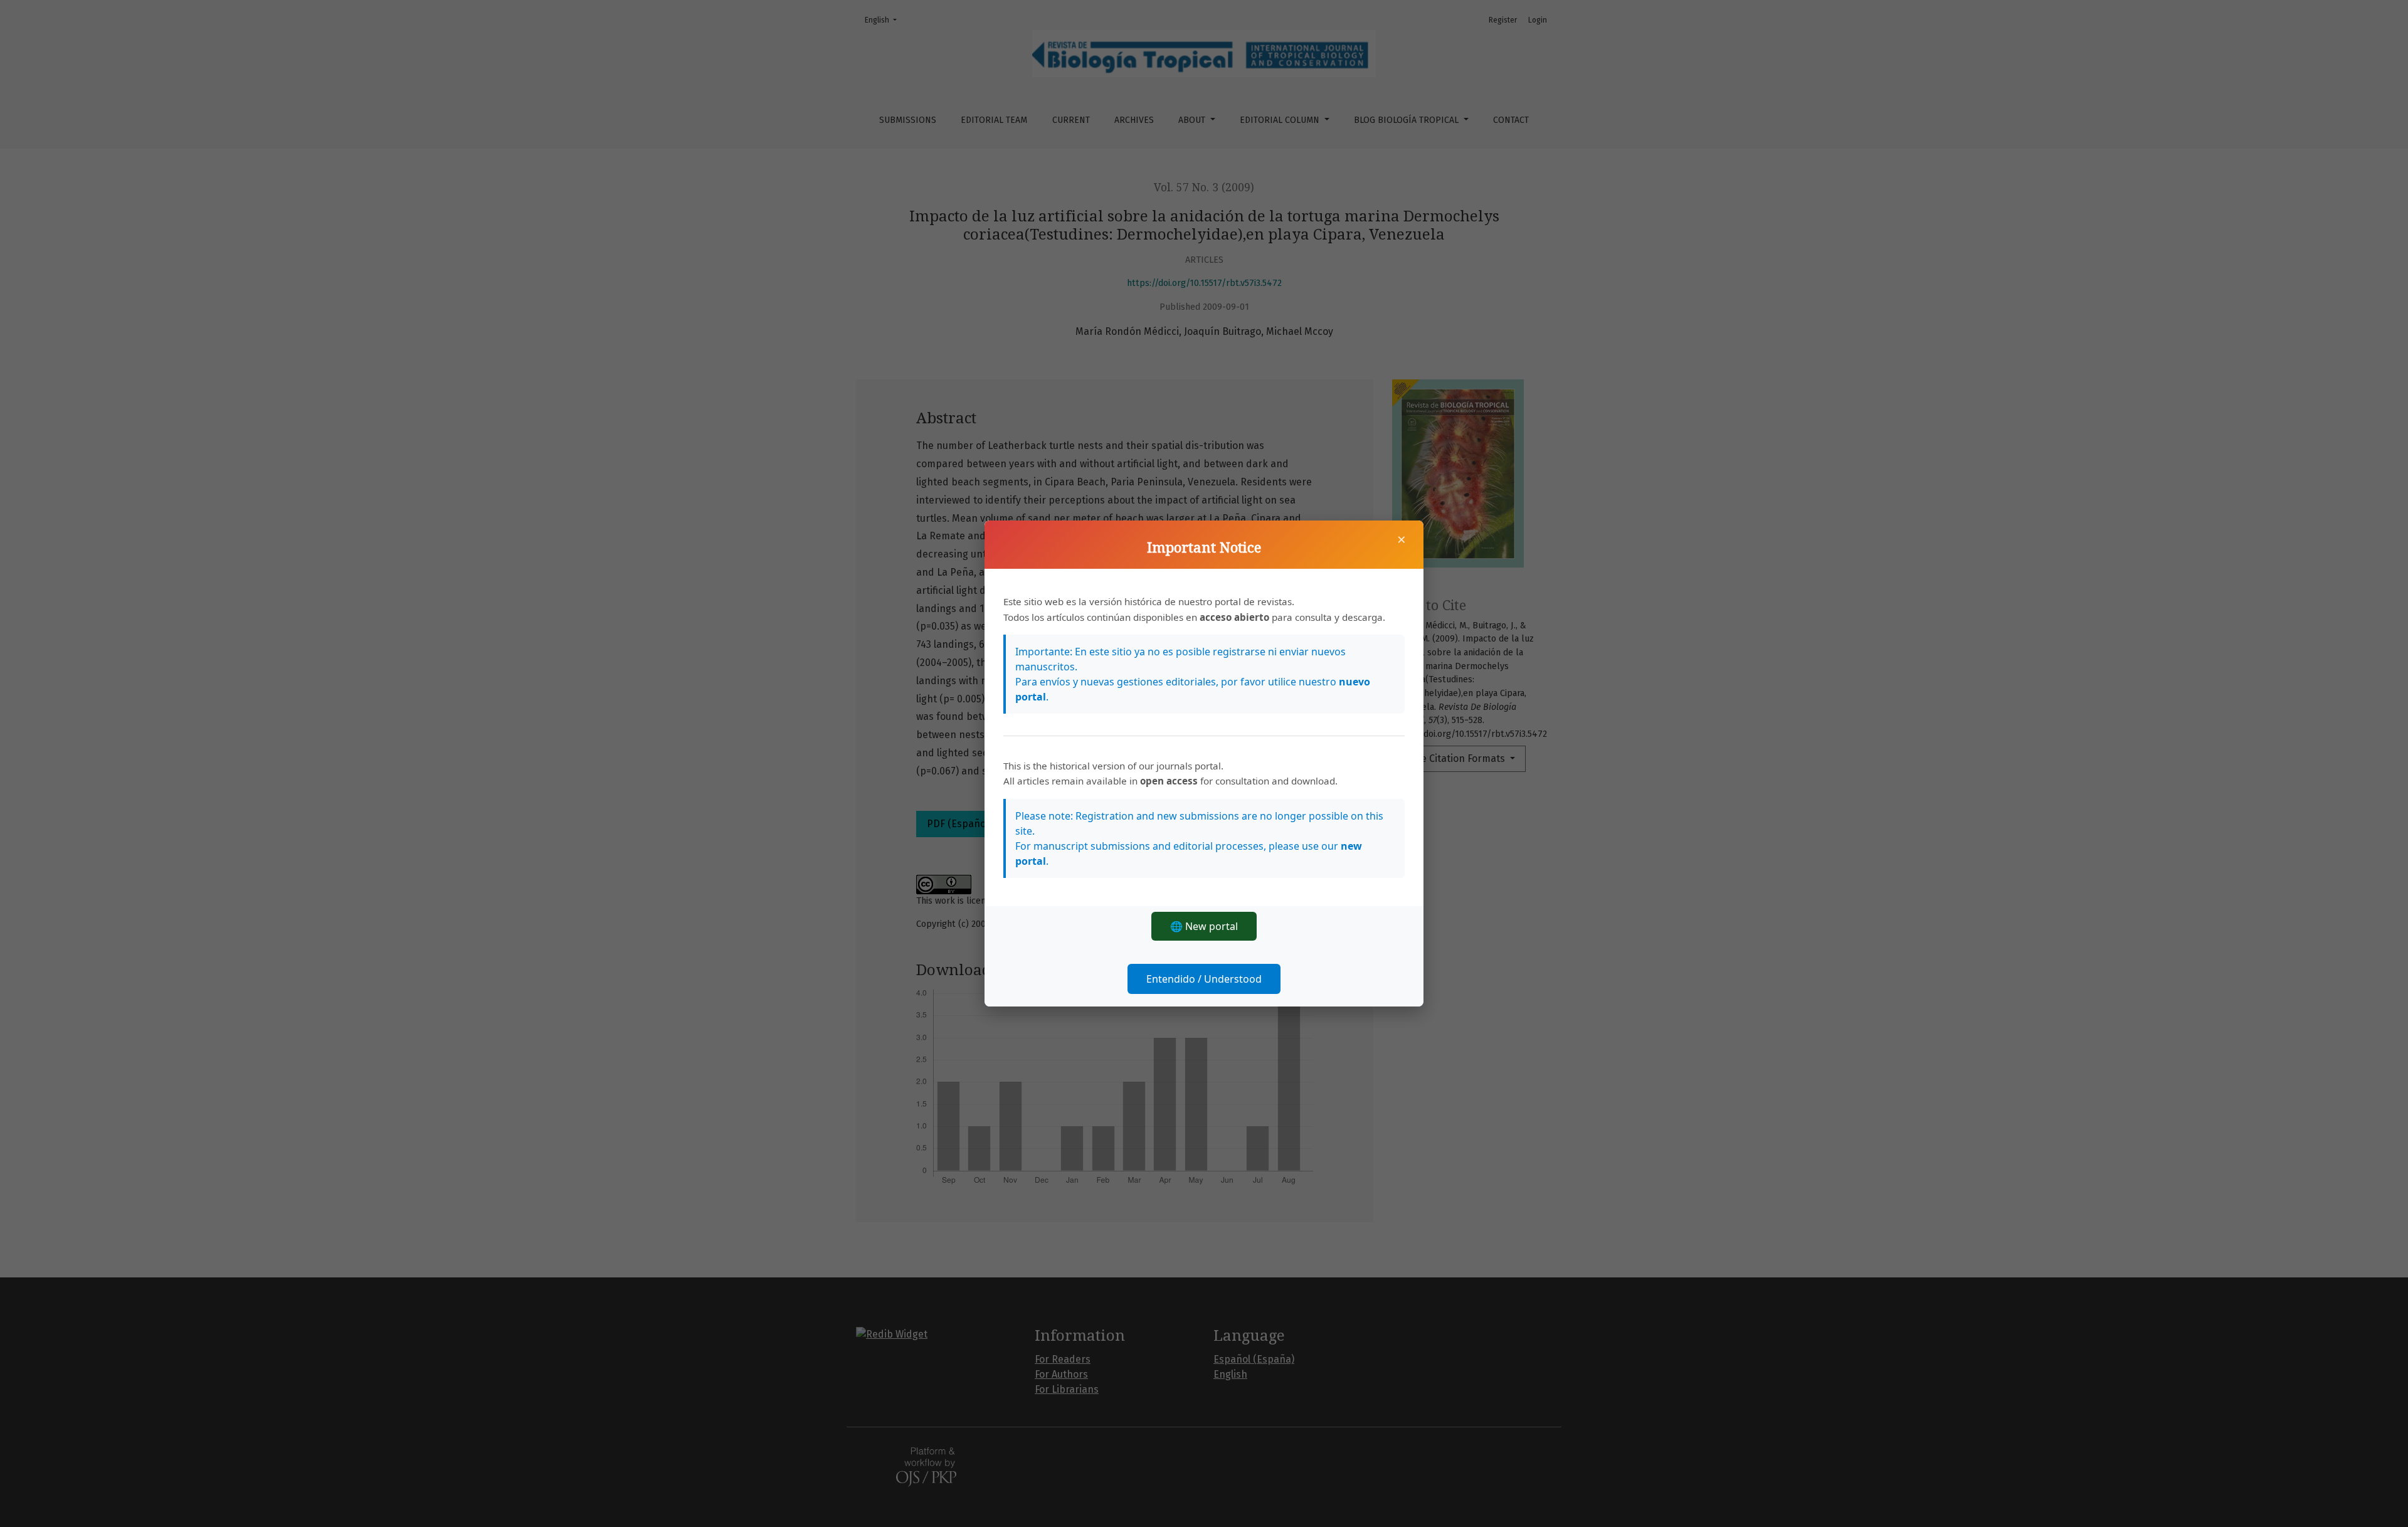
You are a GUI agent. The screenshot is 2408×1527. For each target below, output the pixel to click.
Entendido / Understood (1204, 979)
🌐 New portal (1204, 926)
